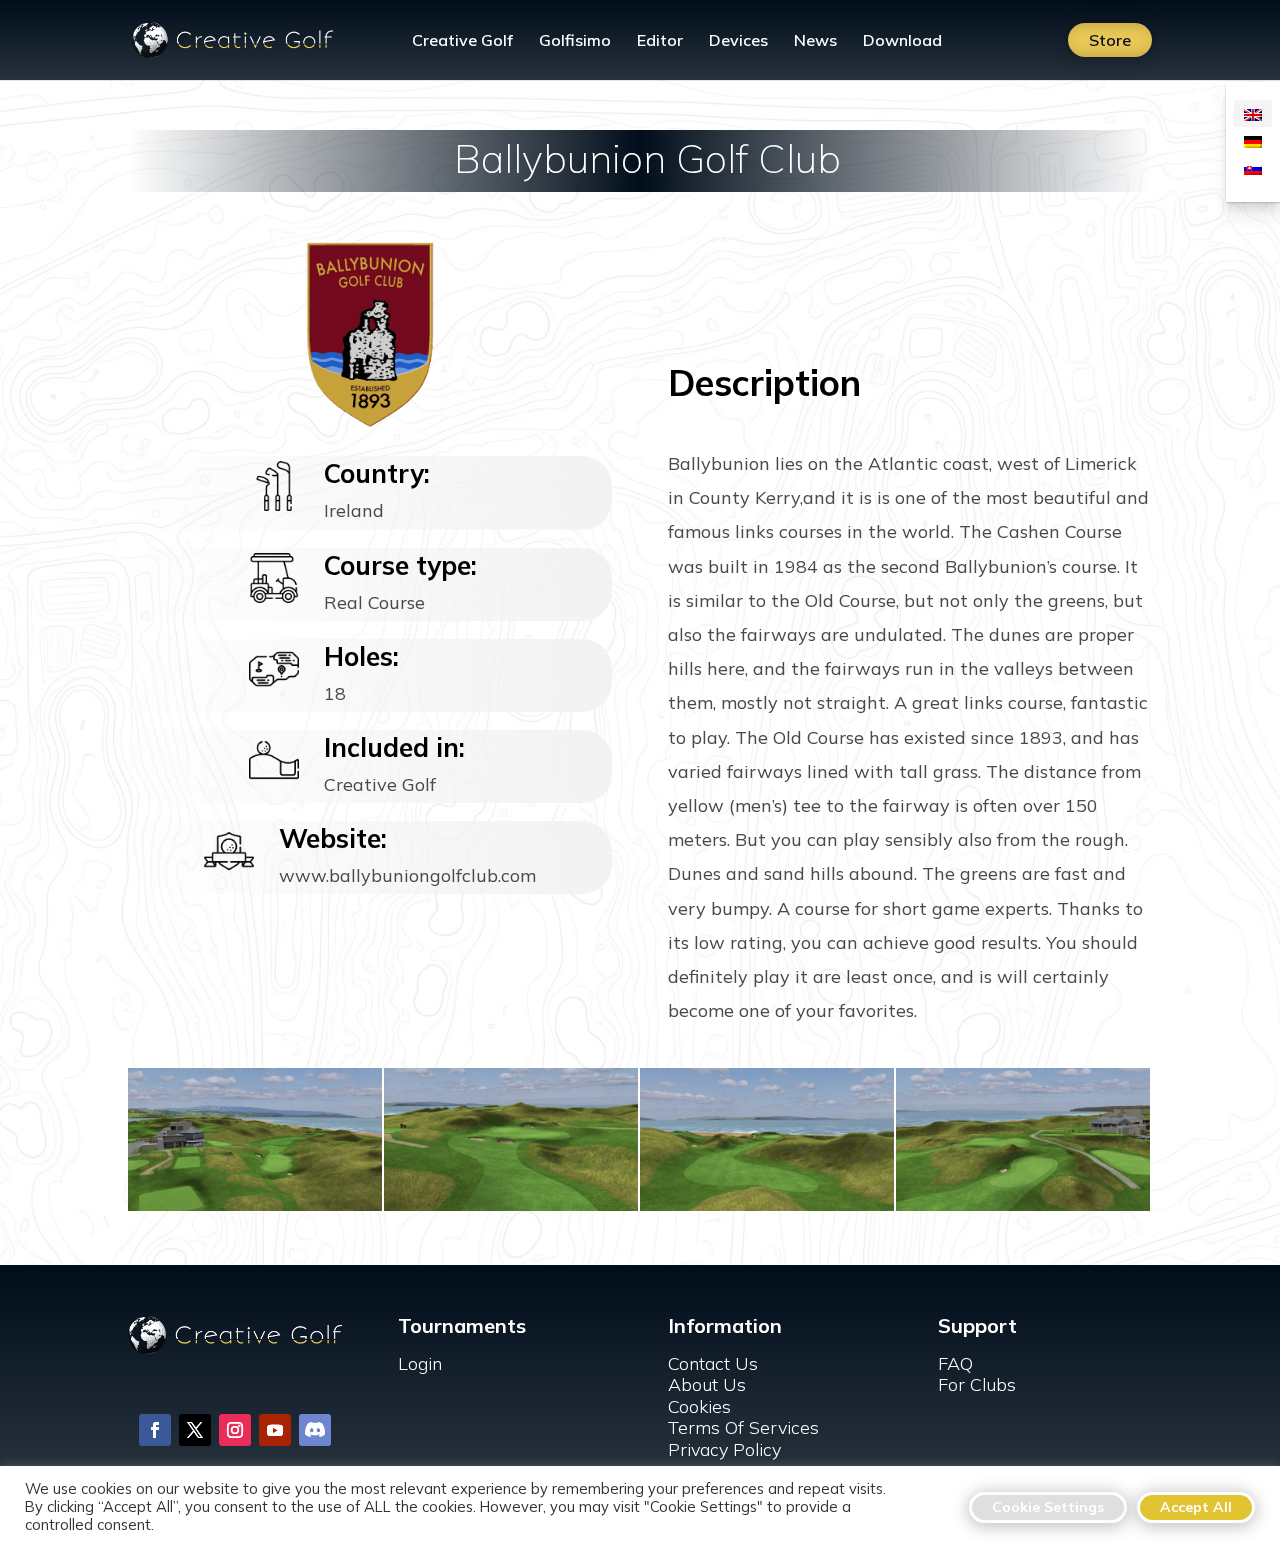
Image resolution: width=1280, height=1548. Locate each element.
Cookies (699, 1406)
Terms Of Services (743, 1427)
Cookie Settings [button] (1048, 1507)
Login (420, 1363)
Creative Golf (462, 41)
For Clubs (977, 1384)
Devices (738, 41)
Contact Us (713, 1363)
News (815, 41)
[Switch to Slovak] (1253, 167)
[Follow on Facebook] (155, 1430)
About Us (707, 1384)
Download (902, 41)
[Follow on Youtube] (275, 1430)
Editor (660, 41)
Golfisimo (575, 41)
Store (1110, 40)
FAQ (955, 1363)
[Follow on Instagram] (235, 1430)
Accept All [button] (1196, 1507)
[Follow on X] (195, 1430)
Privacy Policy (724, 1449)
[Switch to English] (1253, 113)
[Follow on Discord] (315, 1430)
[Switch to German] (1253, 140)
